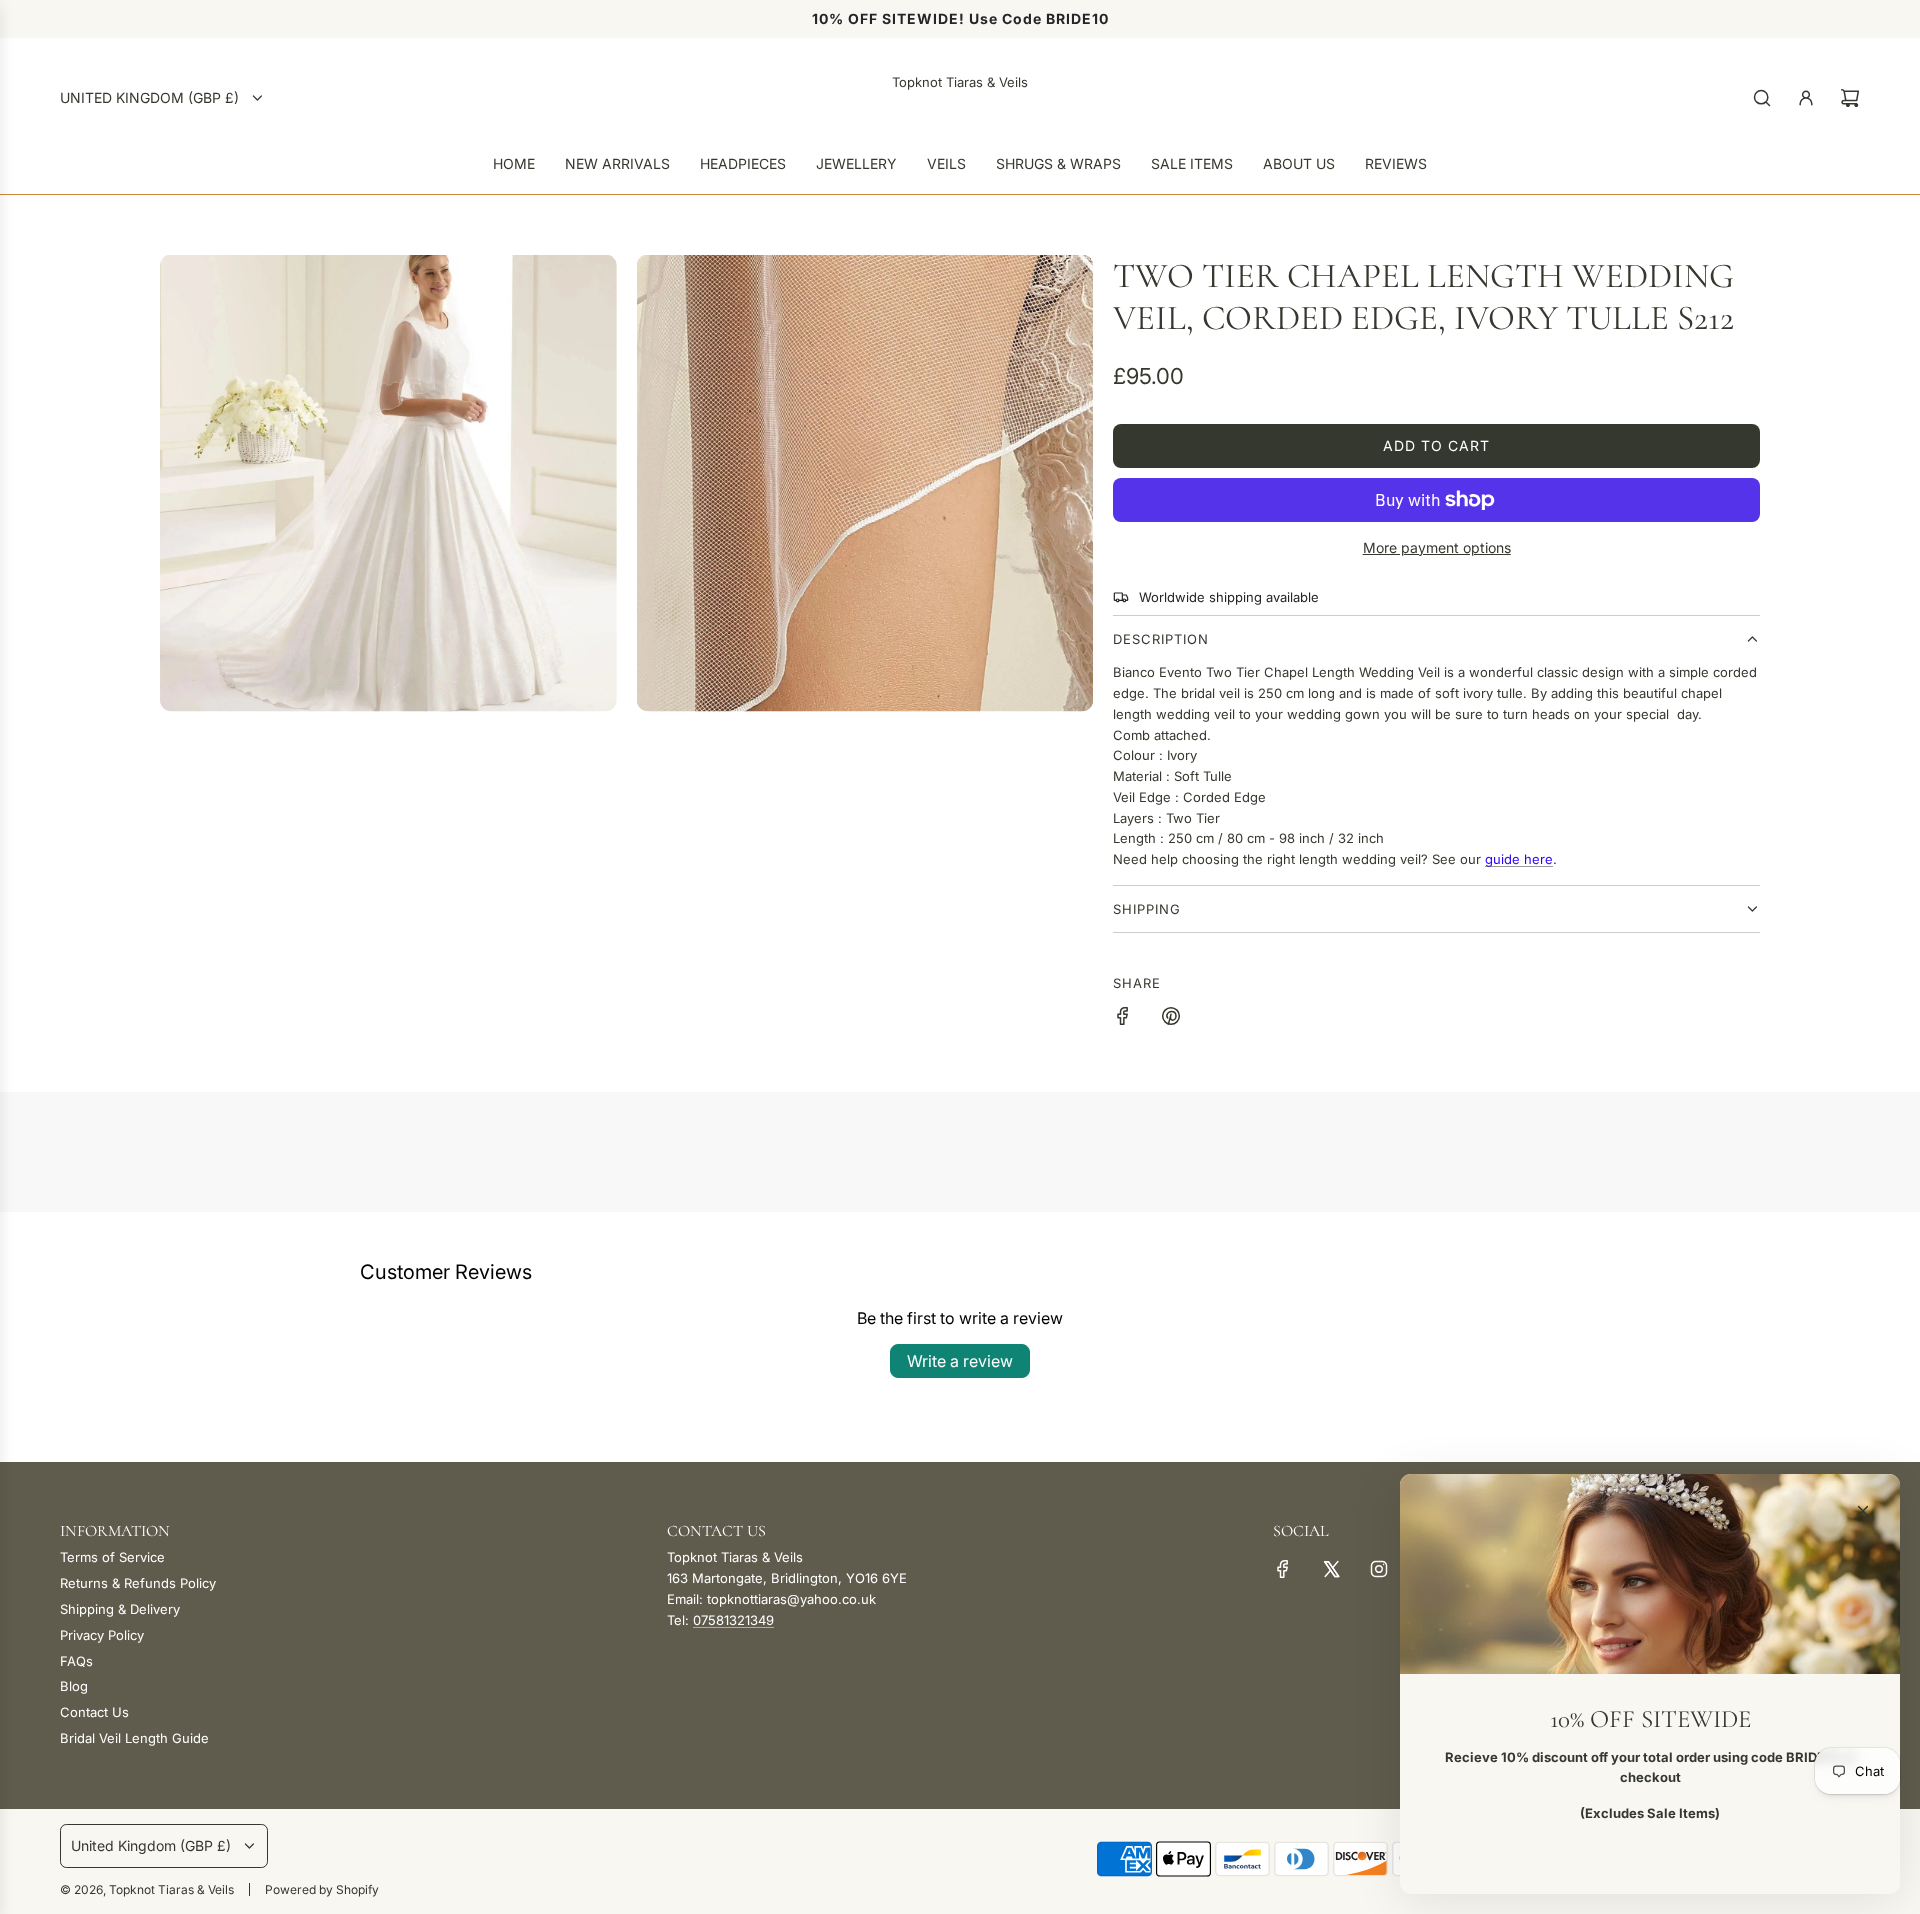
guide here (1519, 859)
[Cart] (1850, 98)
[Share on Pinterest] (1171, 1019)
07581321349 (733, 1620)
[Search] (1762, 98)
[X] (1331, 1569)
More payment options (1437, 547)
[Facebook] (1283, 1569)
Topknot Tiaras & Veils (960, 82)
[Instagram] (1379, 1569)
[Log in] (1806, 98)
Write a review (960, 1361)
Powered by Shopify (322, 1889)
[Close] (1863, 1511)
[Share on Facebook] (1123, 1019)
